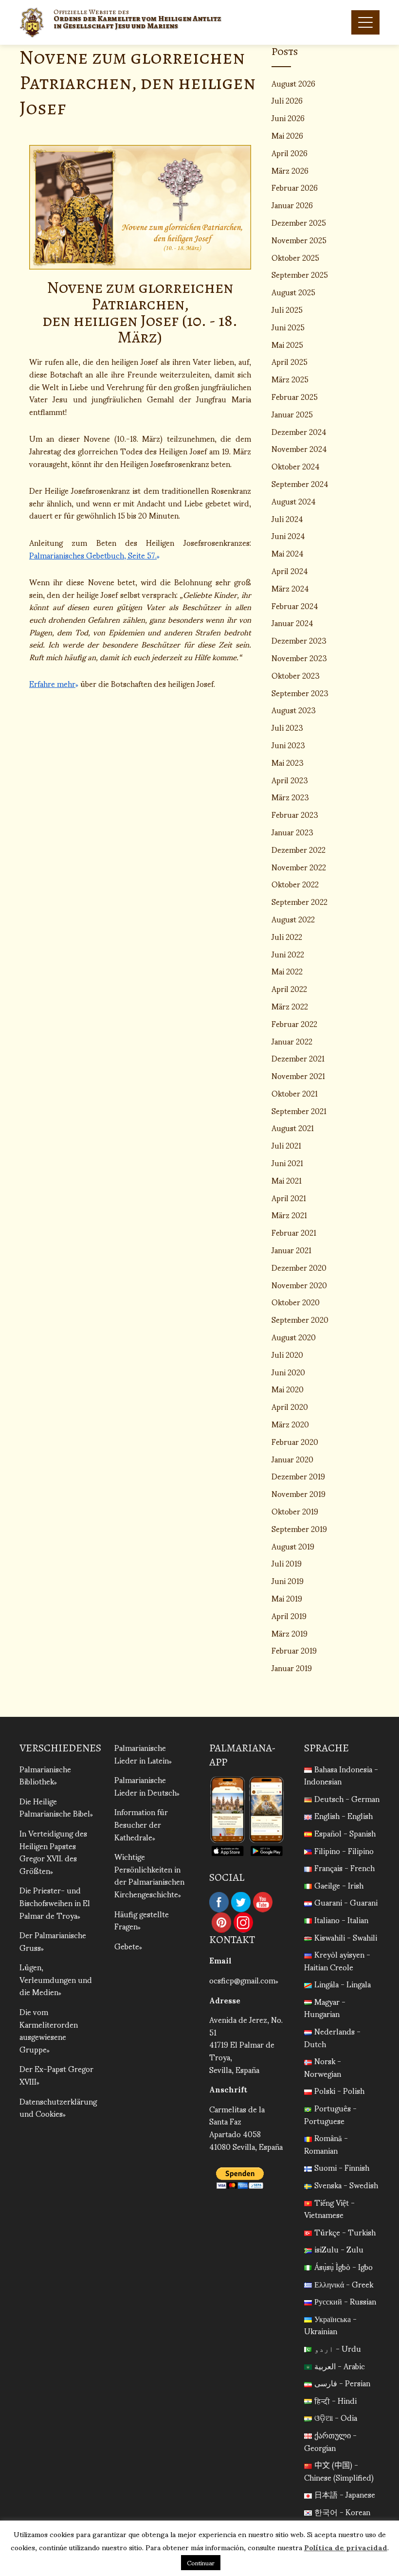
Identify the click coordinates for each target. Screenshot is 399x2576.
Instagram (243, 1923)
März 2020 (290, 1424)
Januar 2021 (291, 1250)
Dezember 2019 (298, 1476)
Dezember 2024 (299, 431)
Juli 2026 (287, 100)
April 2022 (289, 988)
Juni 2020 (288, 1372)
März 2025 (290, 379)
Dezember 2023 (299, 640)
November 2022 (299, 867)
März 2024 (290, 588)
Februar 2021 (294, 1232)
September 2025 (300, 274)
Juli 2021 (286, 1145)
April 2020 (290, 1406)
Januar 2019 (292, 1667)
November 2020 (299, 1285)
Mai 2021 (287, 1180)
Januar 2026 (292, 205)
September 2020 (300, 1319)
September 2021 (299, 1110)
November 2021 (298, 1075)
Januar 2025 (292, 414)
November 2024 (299, 448)
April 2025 (290, 361)
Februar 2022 (294, 1023)
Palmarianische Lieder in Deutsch (145, 1786)
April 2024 (290, 570)
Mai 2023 (288, 762)
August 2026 (293, 83)
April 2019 (289, 1615)
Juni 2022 (288, 954)
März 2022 (290, 1006)
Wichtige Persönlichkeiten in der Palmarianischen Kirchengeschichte (149, 1875)
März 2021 (289, 1215)
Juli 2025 (287, 309)
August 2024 (294, 501)
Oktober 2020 (296, 1302)
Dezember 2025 (299, 222)
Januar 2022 (292, 1041)
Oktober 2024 (296, 466)
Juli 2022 (287, 936)
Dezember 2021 (298, 1058)
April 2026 (290, 153)
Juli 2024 (287, 518)
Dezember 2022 (299, 849)
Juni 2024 (288, 535)
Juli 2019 (287, 1563)
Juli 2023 (287, 727)
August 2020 (294, 1337)
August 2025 (293, 292)
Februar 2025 (295, 396)
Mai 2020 (288, 1389)
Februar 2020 (295, 1441)
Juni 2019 (288, 1580)
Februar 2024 (295, 605)
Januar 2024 (292, 622)
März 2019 (290, 1633)
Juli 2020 (287, 1354)
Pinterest (221, 1923)
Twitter (241, 1902)
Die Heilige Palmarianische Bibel (55, 1807)
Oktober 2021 (295, 1093)
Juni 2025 (288, 327)
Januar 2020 (292, 1459)
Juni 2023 (288, 745)
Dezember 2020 (299, 1267)
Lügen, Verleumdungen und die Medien (56, 1979)
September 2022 (299, 901)
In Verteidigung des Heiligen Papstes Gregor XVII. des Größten (53, 1852)
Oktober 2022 (295, 884)
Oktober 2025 (295, 257)
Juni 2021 (287, 1162)
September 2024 (300, 483)
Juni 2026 (288, 117)
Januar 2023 (292, 832)
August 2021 (293, 1127)
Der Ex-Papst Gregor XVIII (56, 2075)
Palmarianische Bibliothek (45, 1775)
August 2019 (293, 1546)
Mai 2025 (287, 344)
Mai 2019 (287, 1598)
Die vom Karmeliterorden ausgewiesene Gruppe (49, 2030)
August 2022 (293, 919)
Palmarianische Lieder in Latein (142, 1754)
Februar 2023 (295, 814)
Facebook (219, 1902)
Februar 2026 (295, 187)
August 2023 (294, 710)
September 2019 (299, 1528)
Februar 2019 (294, 1650)
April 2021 (289, 1198)
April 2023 (290, 780)
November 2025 (299, 240)
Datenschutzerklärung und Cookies (58, 2107)
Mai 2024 (288, 553)
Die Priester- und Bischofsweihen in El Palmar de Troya (55, 1902)
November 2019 (299, 1493)
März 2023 (290, 797)
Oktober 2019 (295, 1511)
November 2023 (299, 658)
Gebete (127, 1946)
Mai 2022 (287, 971)
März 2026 (290, 170)
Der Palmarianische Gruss (53, 1941)
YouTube (263, 1902)
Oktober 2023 (296, 675)
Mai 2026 (287, 135)
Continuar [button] (201, 2563)
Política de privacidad (346, 2547)
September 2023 (300, 693)
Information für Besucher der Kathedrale (141, 1824)
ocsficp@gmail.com (242, 1980)
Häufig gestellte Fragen (142, 1920)
